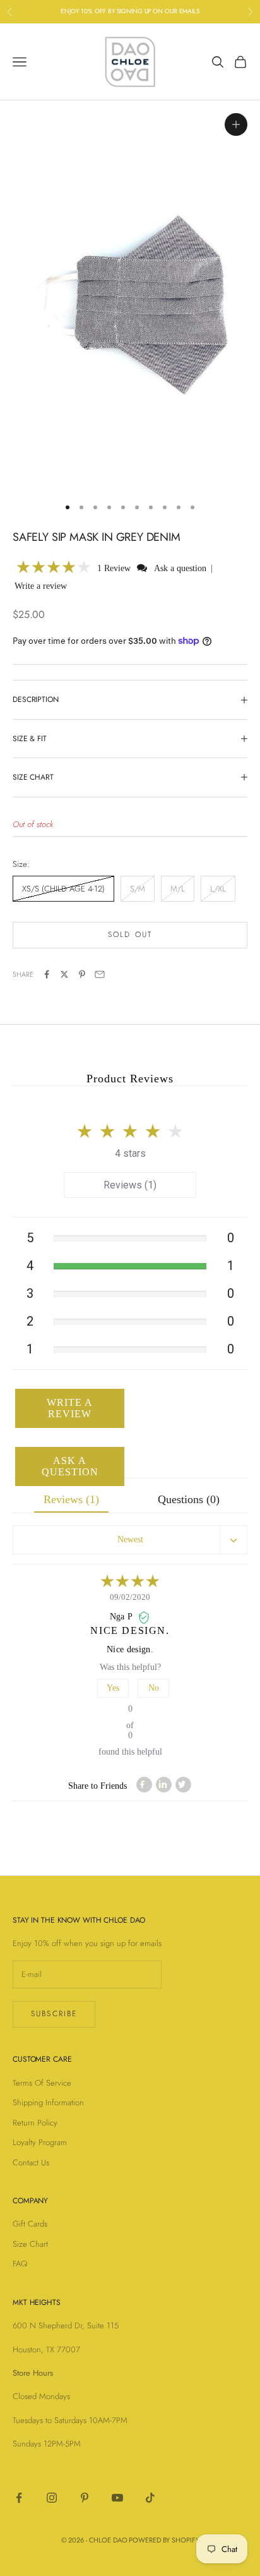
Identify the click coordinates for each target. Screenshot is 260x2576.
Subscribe (54, 2014)
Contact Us (31, 2162)
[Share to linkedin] (164, 1785)
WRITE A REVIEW (70, 1408)
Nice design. (130, 1630)
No (154, 1688)
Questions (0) (189, 1499)
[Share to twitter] (183, 1785)
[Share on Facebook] (47, 974)
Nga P (122, 1617)
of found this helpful (130, 1730)
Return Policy (35, 2123)
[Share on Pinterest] (82, 974)
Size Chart (30, 2244)
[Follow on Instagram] (52, 2498)
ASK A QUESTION (70, 1466)
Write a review (41, 586)
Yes (113, 1688)
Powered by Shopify (164, 2540)
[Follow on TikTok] (150, 2498)
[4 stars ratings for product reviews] (130, 1128)
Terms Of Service (42, 2083)
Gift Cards (30, 2224)
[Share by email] (100, 974)
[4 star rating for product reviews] (130, 1582)
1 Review (115, 568)
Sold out (130, 934)
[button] (54, 568)
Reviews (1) (130, 1185)
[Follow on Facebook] (19, 2498)
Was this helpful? (130, 1667)
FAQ (20, 2264)
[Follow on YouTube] (117, 2498)
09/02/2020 (130, 1597)
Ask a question (180, 568)
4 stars (130, 1153)
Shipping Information (48, 2102)
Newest (130, 1539)
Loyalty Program (40, 2142)
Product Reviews (130, 1079)
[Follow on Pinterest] (85, 2498)
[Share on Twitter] (64, 974)
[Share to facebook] (144, 1785)
